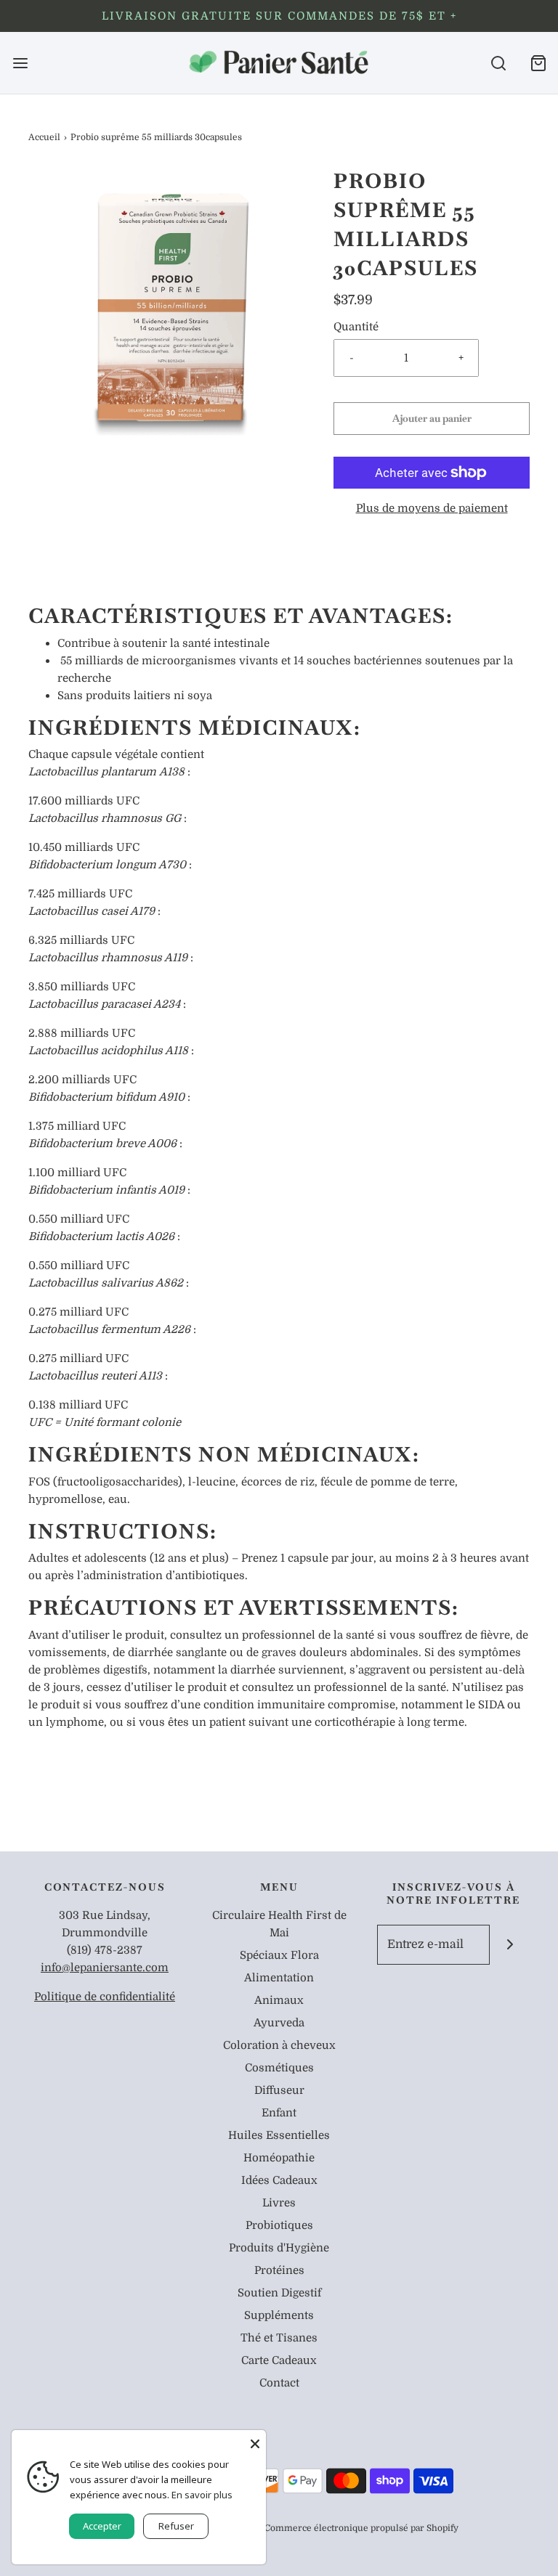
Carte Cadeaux (279, 2360)
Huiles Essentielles (279, 2135)
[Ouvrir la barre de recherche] (498, 63)
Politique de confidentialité (105, 1997)
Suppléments (279, 2315)
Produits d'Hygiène (279, 2248)
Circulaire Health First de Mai (279, 1924)
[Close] (255, 2441)
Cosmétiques (279, 2068)
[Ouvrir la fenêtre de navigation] (20, 63)
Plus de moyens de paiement (432, 508)
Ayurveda (279, 2023)
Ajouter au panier (432, 418)
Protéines (279, 2270)
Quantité (356, 327)
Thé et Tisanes (279, 2338)
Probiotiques (279, 2225)
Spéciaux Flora (279, 1955)
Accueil (44, 137)
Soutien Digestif (279, 2293)
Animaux (279, 2000)
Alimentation (279, 1978)
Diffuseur (279, 2090)
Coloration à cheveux (279, 2045)
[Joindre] (510, 1945)
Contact (279, 2383)
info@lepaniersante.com (105, 1968)
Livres (279, 2203)
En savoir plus (202, 2495)
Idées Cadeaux (279, 2180)
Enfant (279, 2113)
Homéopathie (279, 2158)
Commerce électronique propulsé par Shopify (361, 2528)
